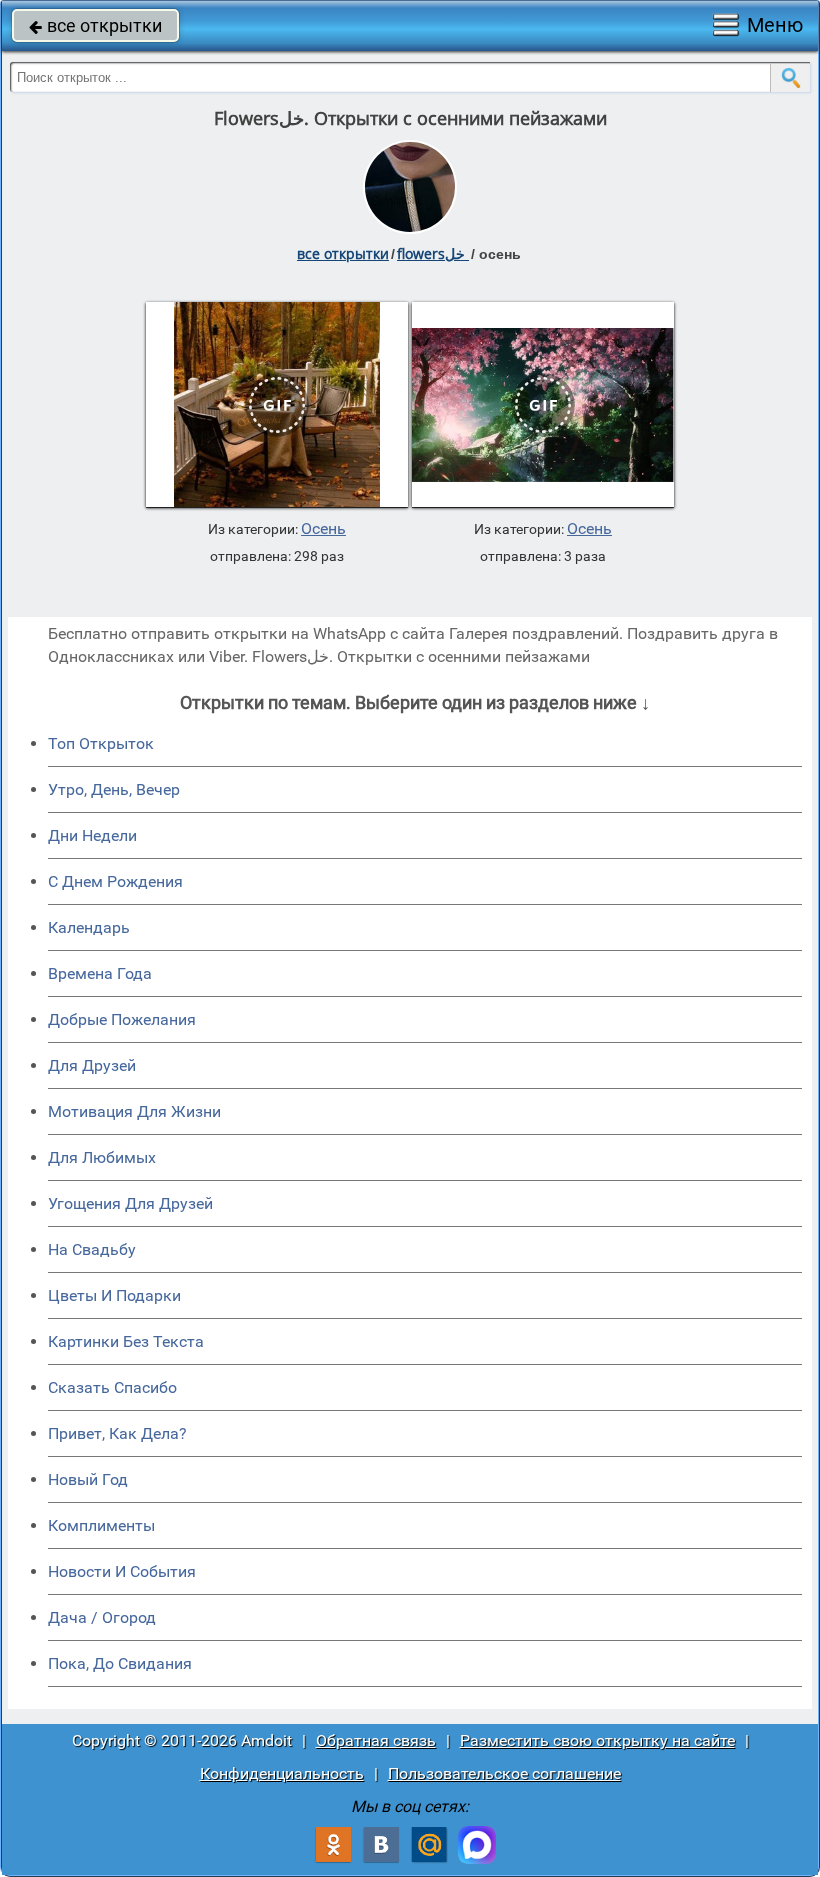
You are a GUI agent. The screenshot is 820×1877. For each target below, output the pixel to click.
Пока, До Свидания (120, 1663)
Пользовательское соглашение (504, 1773)
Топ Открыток (101, 743)
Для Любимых (102, 1157)
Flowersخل (433, 253)
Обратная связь (376, 1740)
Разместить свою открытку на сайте (597, 1740)
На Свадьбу (92, 1249)
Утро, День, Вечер (114, 789)
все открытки (95, 25)
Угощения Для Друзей (130, 1203)
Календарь (89, 927)
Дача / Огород (102, 1617)
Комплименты (101, 1525)
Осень (323, 529)
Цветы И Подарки (114, 1295)
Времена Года (100, 973)
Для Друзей (92, 1065)
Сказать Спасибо (112, 1387)
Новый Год (88, 1479)
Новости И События (122, 1571)
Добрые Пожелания (122, 1019)
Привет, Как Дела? (117, 1433)
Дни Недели (92, 835)
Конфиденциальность (282, 1773)
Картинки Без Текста (126, 1341)
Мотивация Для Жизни (134, 1111)
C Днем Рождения (115, 881)
